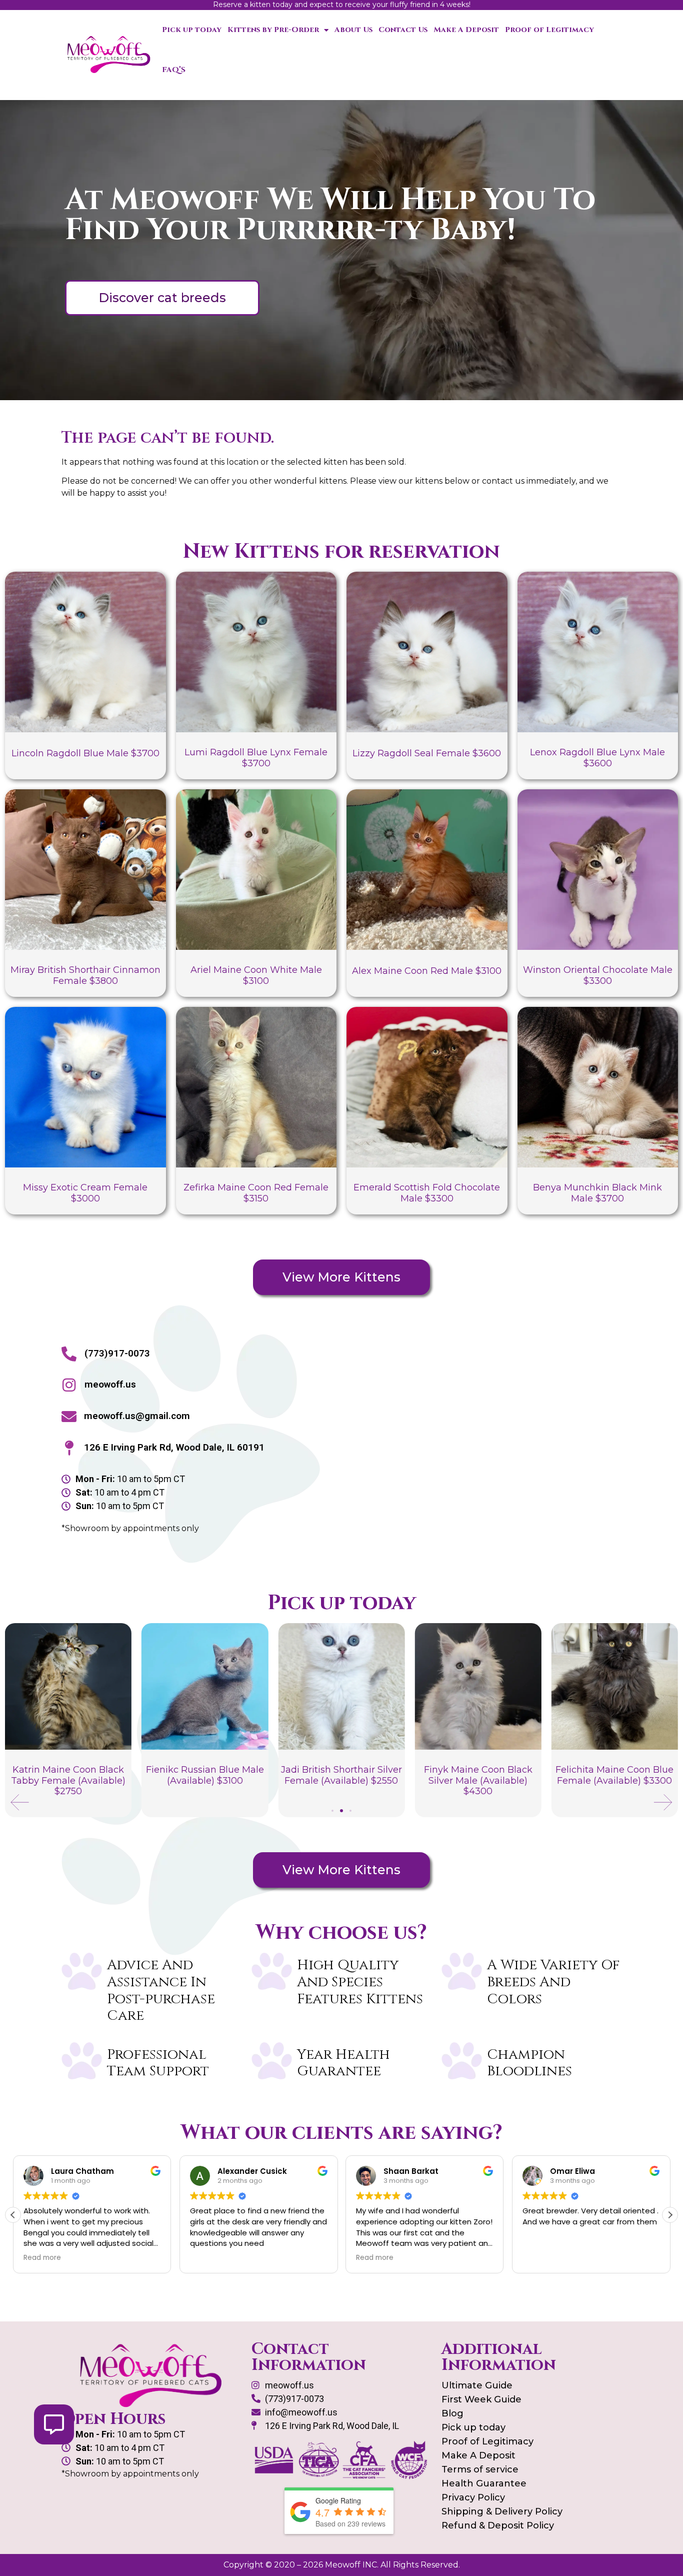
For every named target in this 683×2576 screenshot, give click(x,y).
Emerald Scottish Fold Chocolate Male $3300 (427, 1193)
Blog (452, 2413)
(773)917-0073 (117, 1353)
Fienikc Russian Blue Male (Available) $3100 (68, 1775)
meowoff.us (110, 1384)
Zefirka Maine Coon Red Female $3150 (256, 1193)
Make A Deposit (466, 30)
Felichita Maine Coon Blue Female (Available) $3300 (478, 1775)
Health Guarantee (484, 2483)
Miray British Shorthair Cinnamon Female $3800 (85, 975)
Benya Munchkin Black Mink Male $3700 (597, 1193)
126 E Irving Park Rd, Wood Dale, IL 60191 (174, 1447)
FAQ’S (174, 70)
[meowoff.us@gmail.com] (69, 1417)
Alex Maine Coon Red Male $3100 (427, 971)
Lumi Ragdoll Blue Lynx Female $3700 (256, 758)
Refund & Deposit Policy (498, 2525)
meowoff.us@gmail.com (137, 1416)
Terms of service (480, 2469)
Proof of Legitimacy (549, 30)
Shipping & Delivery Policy (502, 2511)
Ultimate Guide (477, 2385)
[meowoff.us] (69, 1385)
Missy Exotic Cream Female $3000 (85, 1193)
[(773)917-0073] (69, 1354)
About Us (353, 30)
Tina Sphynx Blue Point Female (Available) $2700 (614, 1775)
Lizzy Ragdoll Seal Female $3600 (427, 753)
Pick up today (192, 30)
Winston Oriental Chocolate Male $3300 (598, 975)
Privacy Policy (473, 2497)
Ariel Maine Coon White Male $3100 (256, 975)
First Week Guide (481, 2399)
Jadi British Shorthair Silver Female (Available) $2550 (205, 1775)
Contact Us (403, 30)
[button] (20, 1802)
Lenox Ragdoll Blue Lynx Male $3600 (597, 758)
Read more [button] (209, 2258)
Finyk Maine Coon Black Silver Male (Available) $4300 (341, 1780)
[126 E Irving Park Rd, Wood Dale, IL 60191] (69, 1448)
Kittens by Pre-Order (273, 30)
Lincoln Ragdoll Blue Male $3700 (85, 753)
